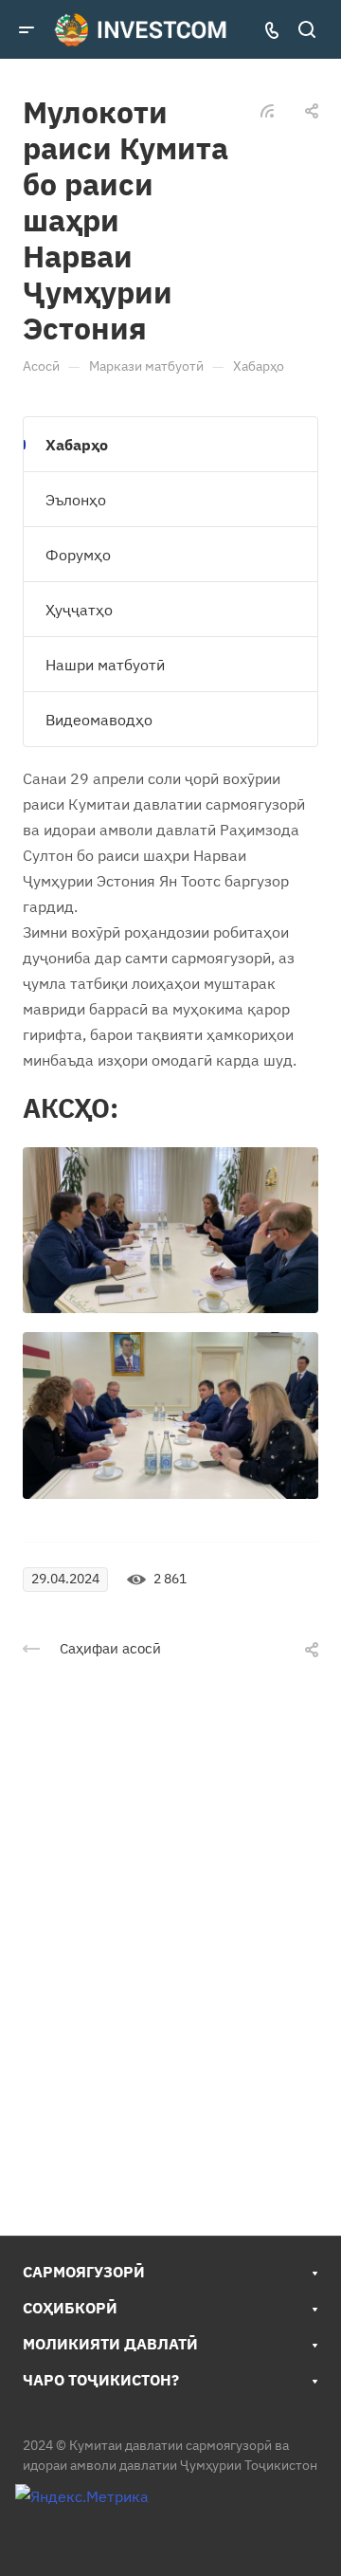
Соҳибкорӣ (70, 2308)
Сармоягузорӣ (84, 2272)
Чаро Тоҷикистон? (101, 2380)
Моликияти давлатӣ (110, 2344)
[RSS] (267, 109)
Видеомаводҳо (99, 720)
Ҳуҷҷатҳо (79, 610)
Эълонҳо (76, 500)
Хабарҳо (77, 445)
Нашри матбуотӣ (105, 665)
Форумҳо (78, 555)
